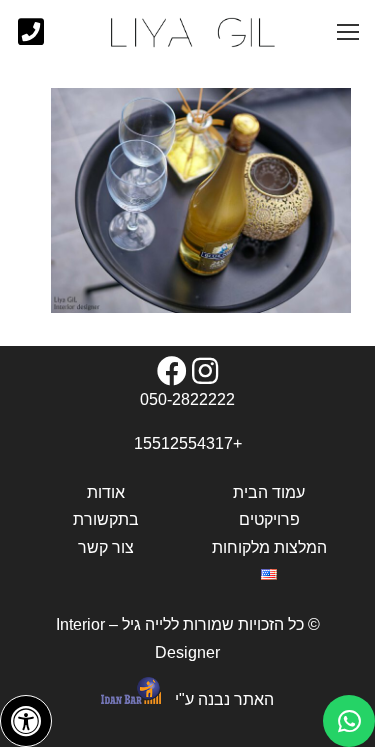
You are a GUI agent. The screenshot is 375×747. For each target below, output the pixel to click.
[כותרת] (31, 32)
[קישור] (191, 32)
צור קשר (106, 547)
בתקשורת (106, 519)
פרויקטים (269, 519)
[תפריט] (348, 32)
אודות (106, 492)
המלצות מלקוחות (269, 547)
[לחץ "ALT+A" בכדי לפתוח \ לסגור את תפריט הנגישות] (26, 721)
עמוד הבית (269, 492)
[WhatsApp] (349, 721)
